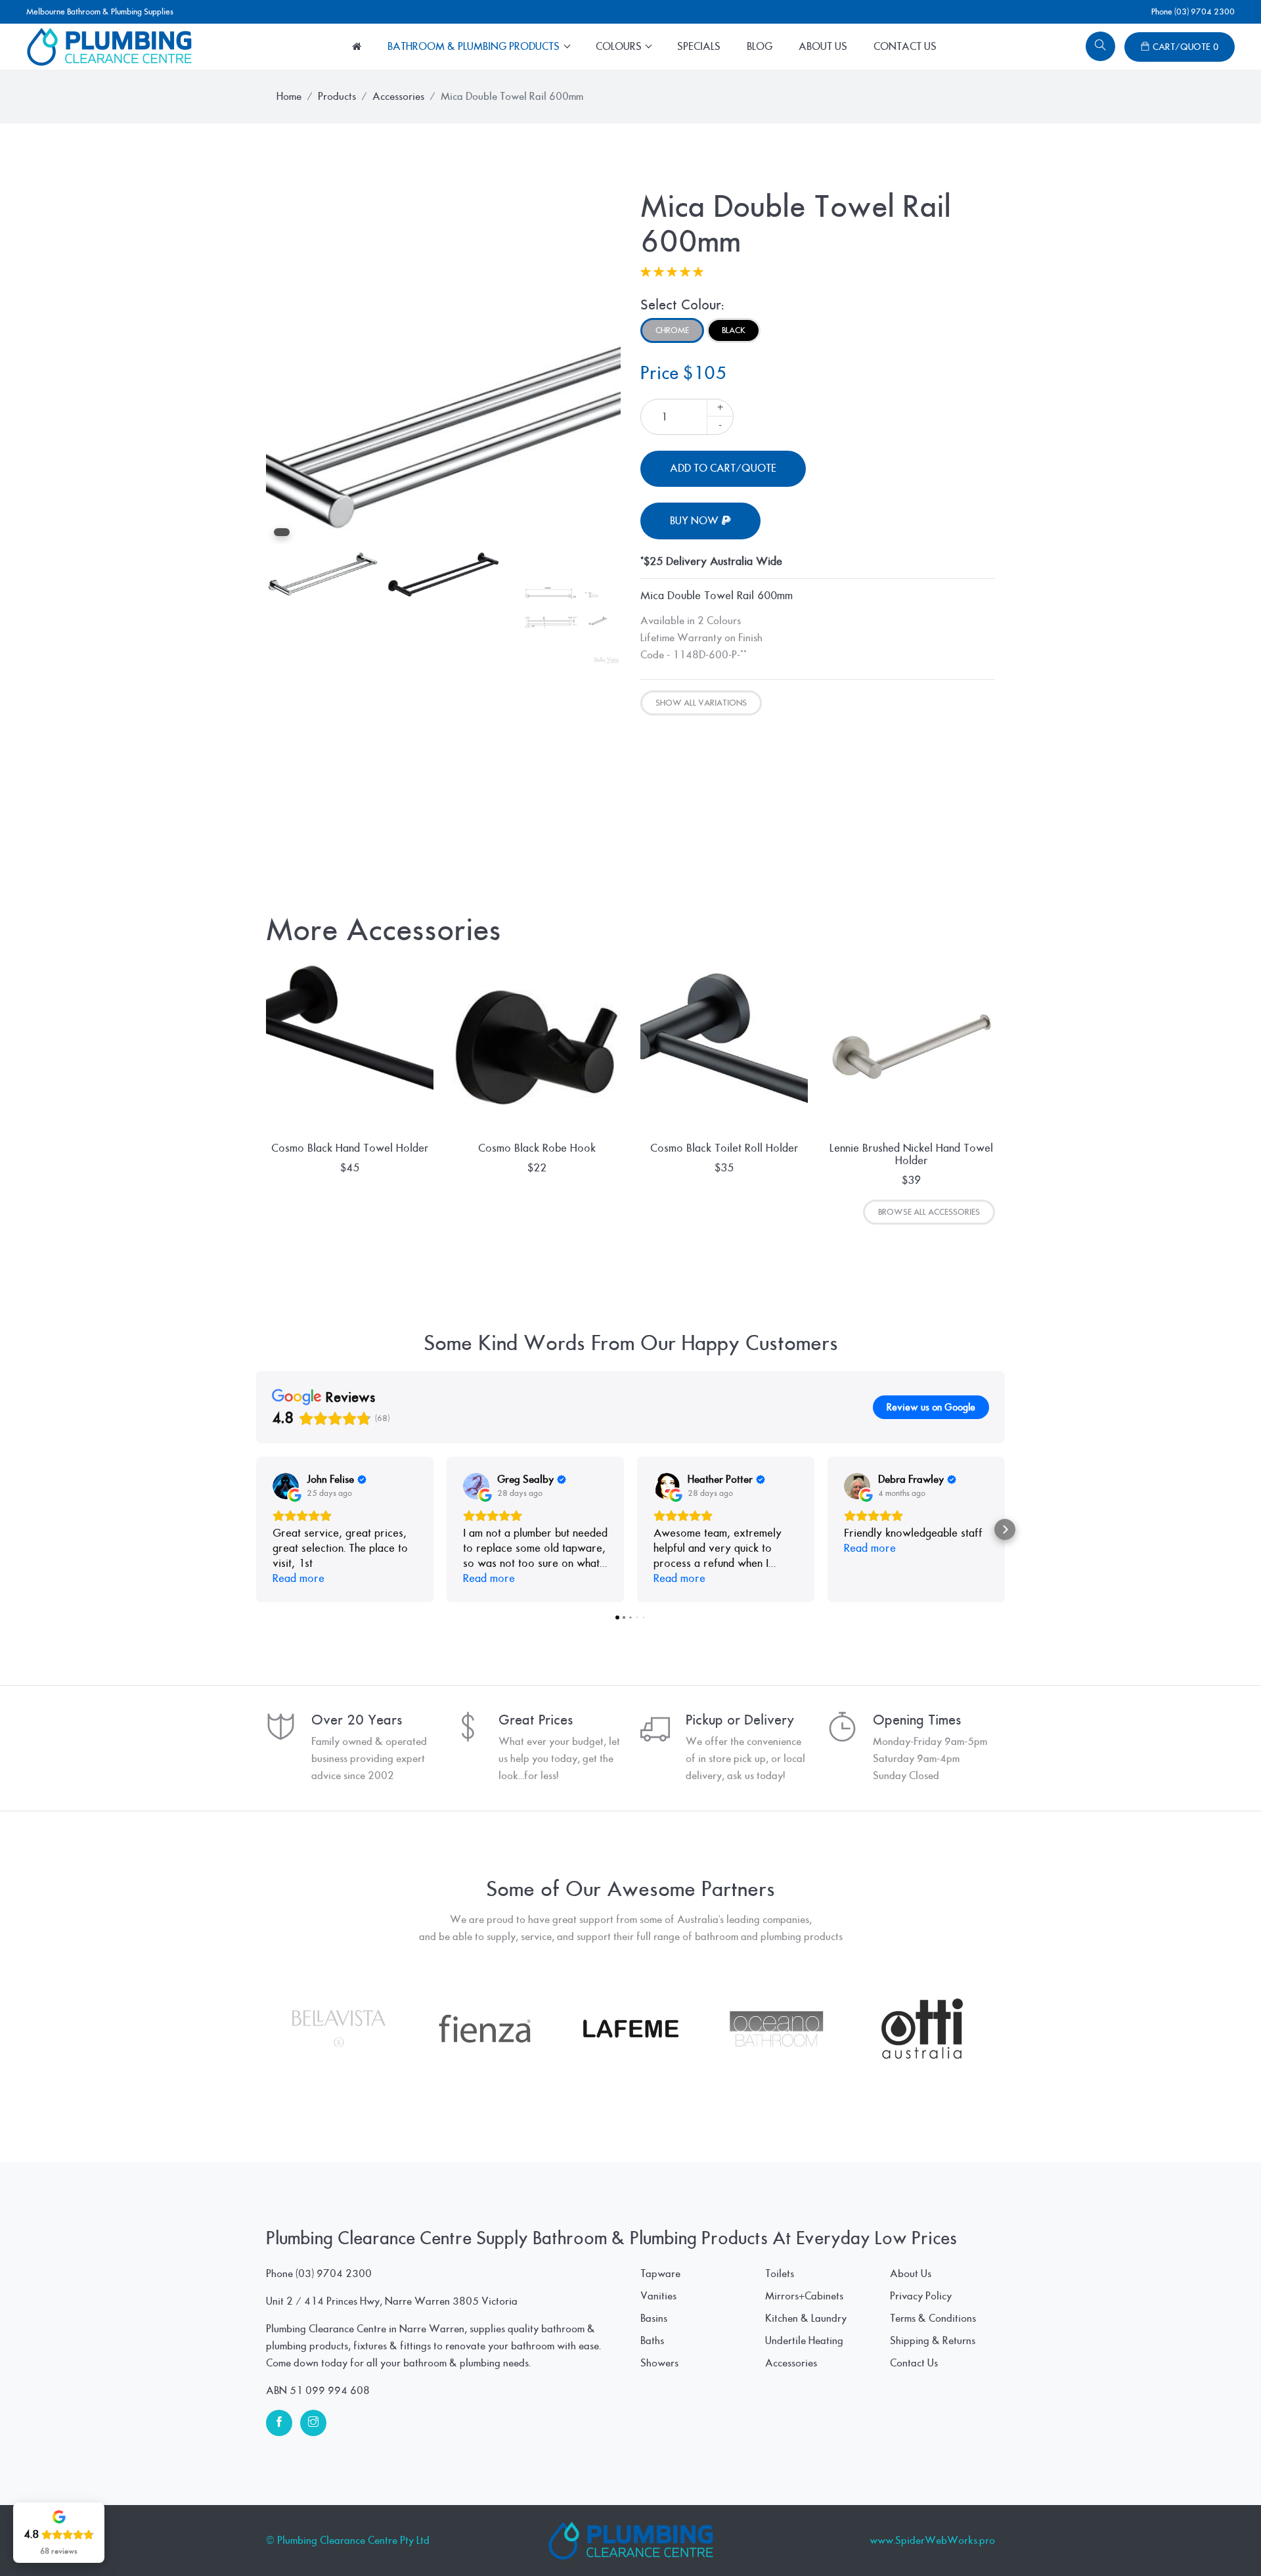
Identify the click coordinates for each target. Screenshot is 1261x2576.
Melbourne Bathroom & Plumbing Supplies (100, 12)
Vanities (658, 2296)
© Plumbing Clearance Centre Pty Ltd (348, 2541)
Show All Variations (701, 703)
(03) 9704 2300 (334, 2274)
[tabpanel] (443, 367)
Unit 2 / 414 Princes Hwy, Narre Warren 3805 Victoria (392, 2301)
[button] (256, 1529)
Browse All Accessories (929, 1212)
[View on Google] (286, 1486)
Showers (659, 2363)
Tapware (660, 2274)
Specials (699, 47)
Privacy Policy (921, 2296)
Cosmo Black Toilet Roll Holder (724, 1148)
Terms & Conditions (933, 2318)
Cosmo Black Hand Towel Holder (350, 1148)
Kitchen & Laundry (806, 2318)
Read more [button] (299, 1578)
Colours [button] (620, 47)
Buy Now (696, 521)
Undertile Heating (804, 2341)
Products (337, 97)
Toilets (780, 2274)
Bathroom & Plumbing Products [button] (475, 47)
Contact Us (905, 47)
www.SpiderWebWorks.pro (932, 2541)
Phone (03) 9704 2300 (1193, 12)
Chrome (672, 330)
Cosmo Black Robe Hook (537, 1148)
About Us (823, 47)
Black (734, 330)
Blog (760, 47)
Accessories (398, 97)
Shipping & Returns (933, 2341)
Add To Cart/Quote (723, 468)
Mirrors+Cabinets (804, 2296)
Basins (654, 2318)
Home (289, 97)
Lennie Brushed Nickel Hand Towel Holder (911, 1154)
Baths (652, 2341)
